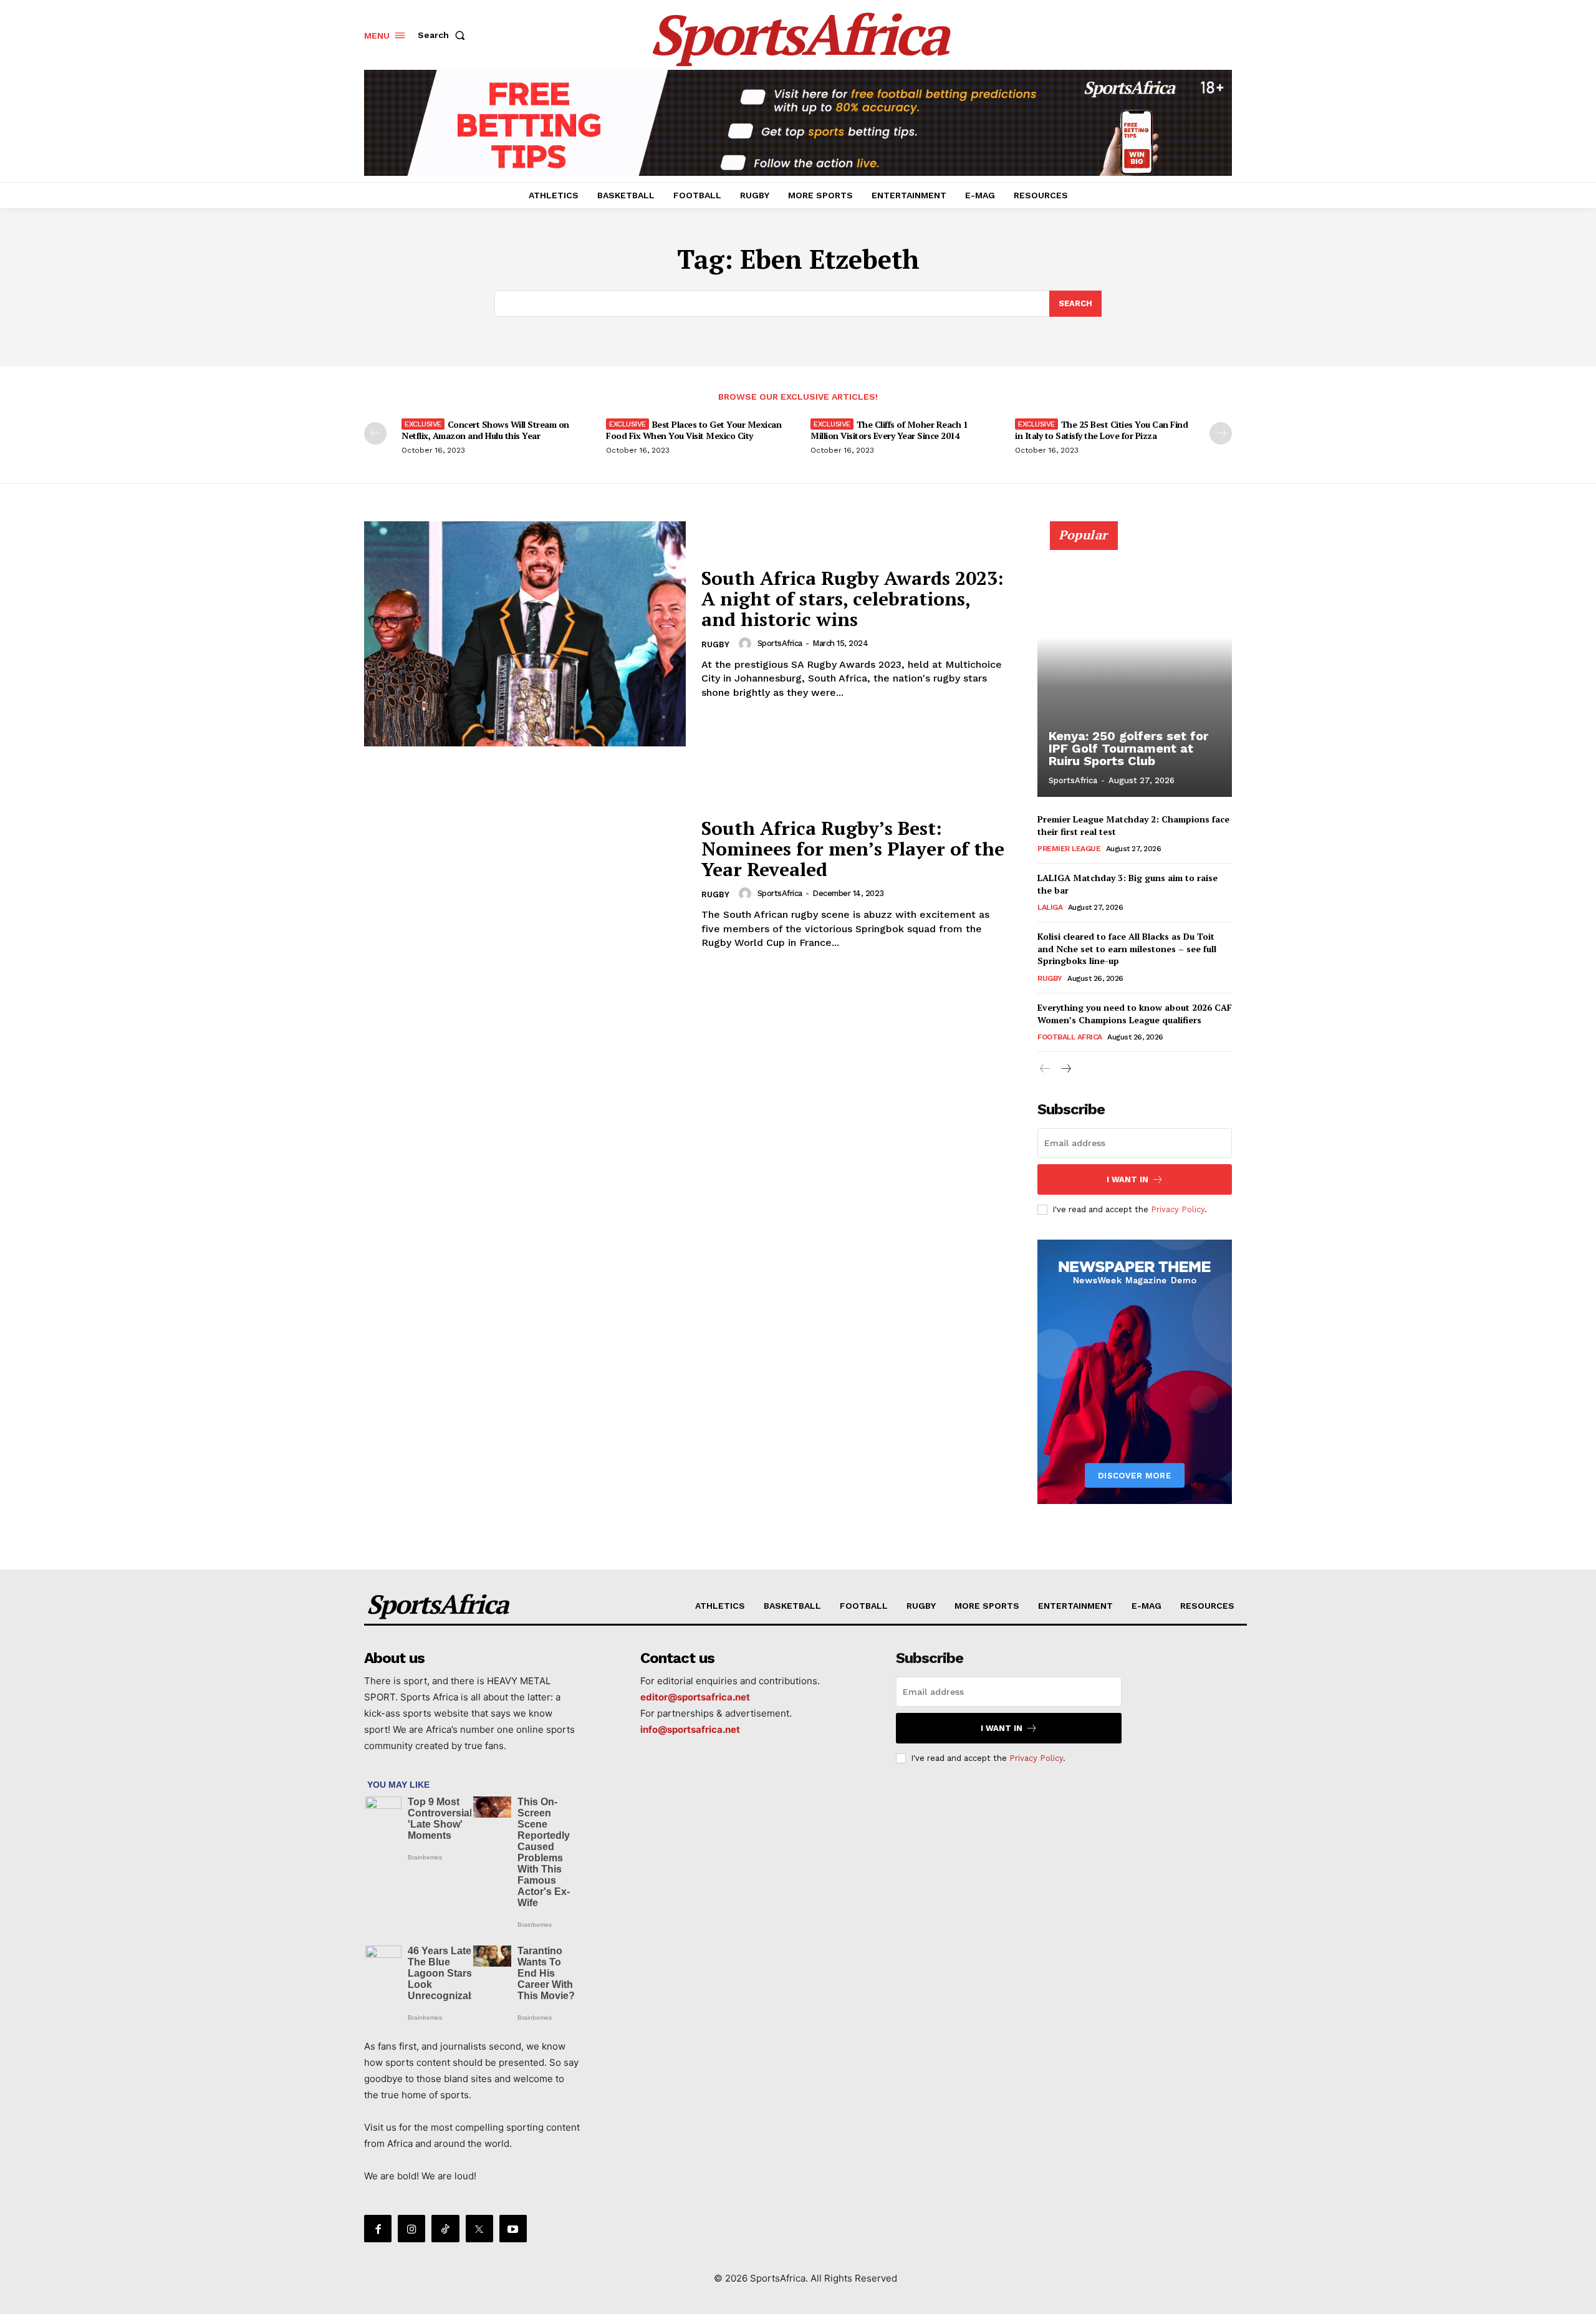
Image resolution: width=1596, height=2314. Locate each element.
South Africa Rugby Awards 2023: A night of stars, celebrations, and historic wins (853, 599)
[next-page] (1221, 433)
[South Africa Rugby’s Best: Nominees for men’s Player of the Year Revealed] (525, 884)
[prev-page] (375, 433)
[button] (444, 35)
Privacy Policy (1178, 1209)
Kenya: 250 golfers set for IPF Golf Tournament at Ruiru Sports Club (1128, 748)
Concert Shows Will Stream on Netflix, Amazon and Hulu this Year (485, 430)
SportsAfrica (780, 643)
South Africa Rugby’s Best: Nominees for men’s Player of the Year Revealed (853, 849)
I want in (1127, 1179)
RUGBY (715, 644)
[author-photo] (747, 644)
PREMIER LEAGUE (1069, 849)
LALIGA (1050, 907)
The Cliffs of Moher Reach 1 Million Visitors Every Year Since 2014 (889, 430)
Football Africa (1070, 1037)
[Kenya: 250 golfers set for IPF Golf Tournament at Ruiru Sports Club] (1135, 666)
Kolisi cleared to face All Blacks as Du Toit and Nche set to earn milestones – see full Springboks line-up (1127, 948)
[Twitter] (479, 2229)
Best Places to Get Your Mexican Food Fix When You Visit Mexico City (694, 430)
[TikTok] (445, 2229)
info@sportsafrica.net (690, 1729)
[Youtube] (513, 2229)
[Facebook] (378, 2229)
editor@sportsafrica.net (695, 1697)
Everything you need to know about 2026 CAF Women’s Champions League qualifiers (1135, 1014)
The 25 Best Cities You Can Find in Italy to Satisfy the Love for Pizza (1101, 430)
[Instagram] (411, 2229)
